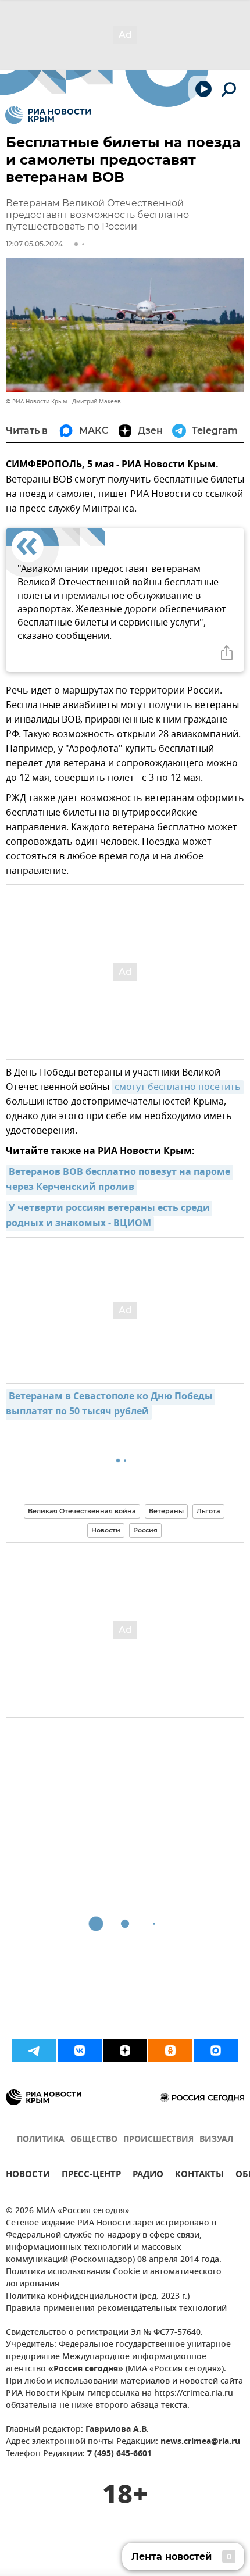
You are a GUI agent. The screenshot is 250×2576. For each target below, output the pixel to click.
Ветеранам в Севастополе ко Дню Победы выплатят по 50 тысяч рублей (110, 1405)
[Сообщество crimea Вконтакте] (80, 2050)
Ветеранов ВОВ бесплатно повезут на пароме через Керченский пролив (119, 1180)
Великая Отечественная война (82, 1511)
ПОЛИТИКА (41, 2140)
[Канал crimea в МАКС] (216, 2050)
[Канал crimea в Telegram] (34, 2050)
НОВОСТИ (28, 2176)
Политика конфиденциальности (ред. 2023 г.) (98, 2297)
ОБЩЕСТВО (94, 2140)
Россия (145, 1530)
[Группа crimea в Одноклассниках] (170, 2050)
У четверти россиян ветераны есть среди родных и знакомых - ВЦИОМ (109, 1216)
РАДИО (148, 2176)
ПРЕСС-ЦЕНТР (91, 2176)
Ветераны (166, 1511)
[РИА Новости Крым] (48, 115)
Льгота (208, 1511)
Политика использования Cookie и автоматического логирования (114, 2278)
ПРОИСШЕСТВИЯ (158, 2140)
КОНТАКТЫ (199, 2176)
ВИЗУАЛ (216, 2140)
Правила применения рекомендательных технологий (116, 2309)
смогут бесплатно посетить (178, 1087)
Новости (106, 1530)
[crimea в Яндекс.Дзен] (125, 2050)
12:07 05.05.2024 (34, 244)
